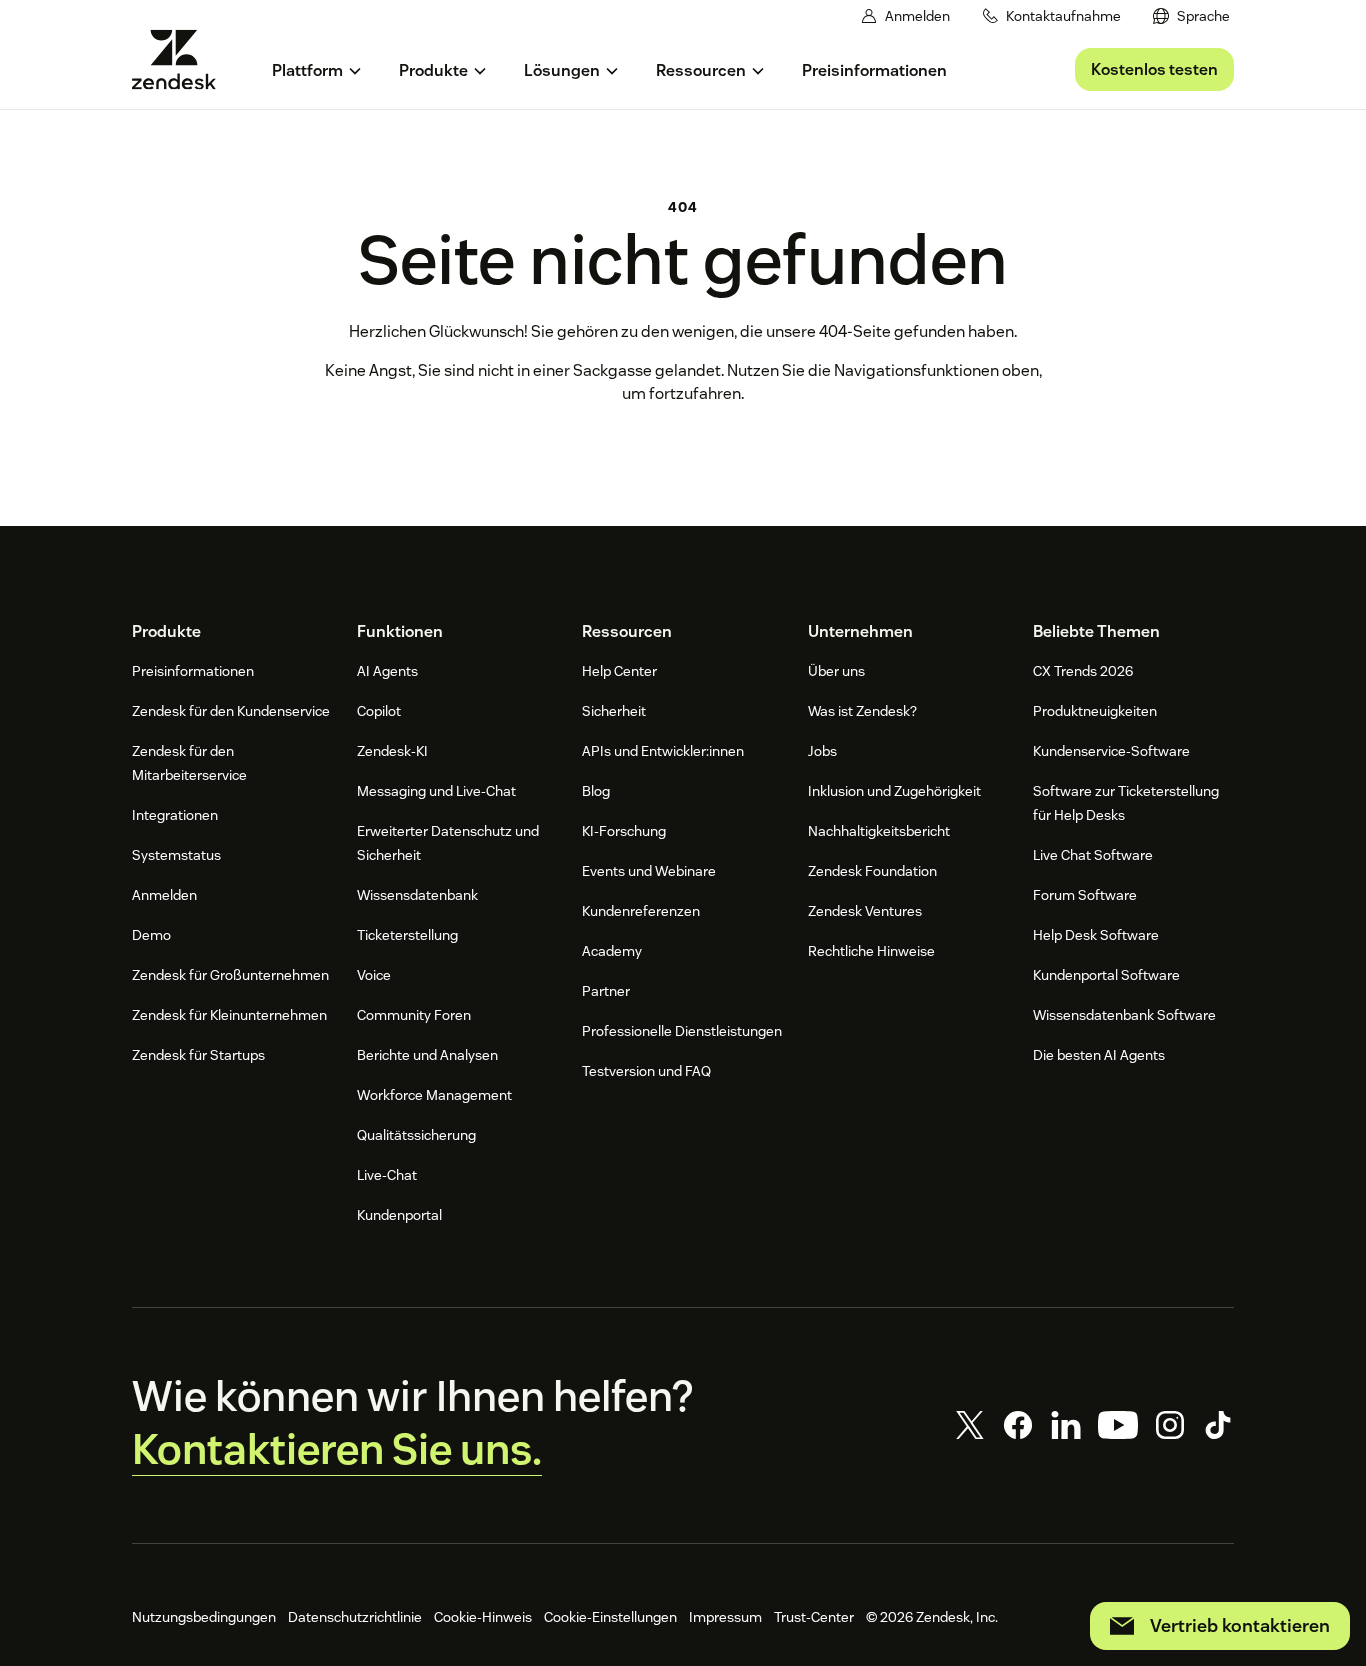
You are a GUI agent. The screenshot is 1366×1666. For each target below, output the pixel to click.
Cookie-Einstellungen (610, 1617)
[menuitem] (1191, 16)
